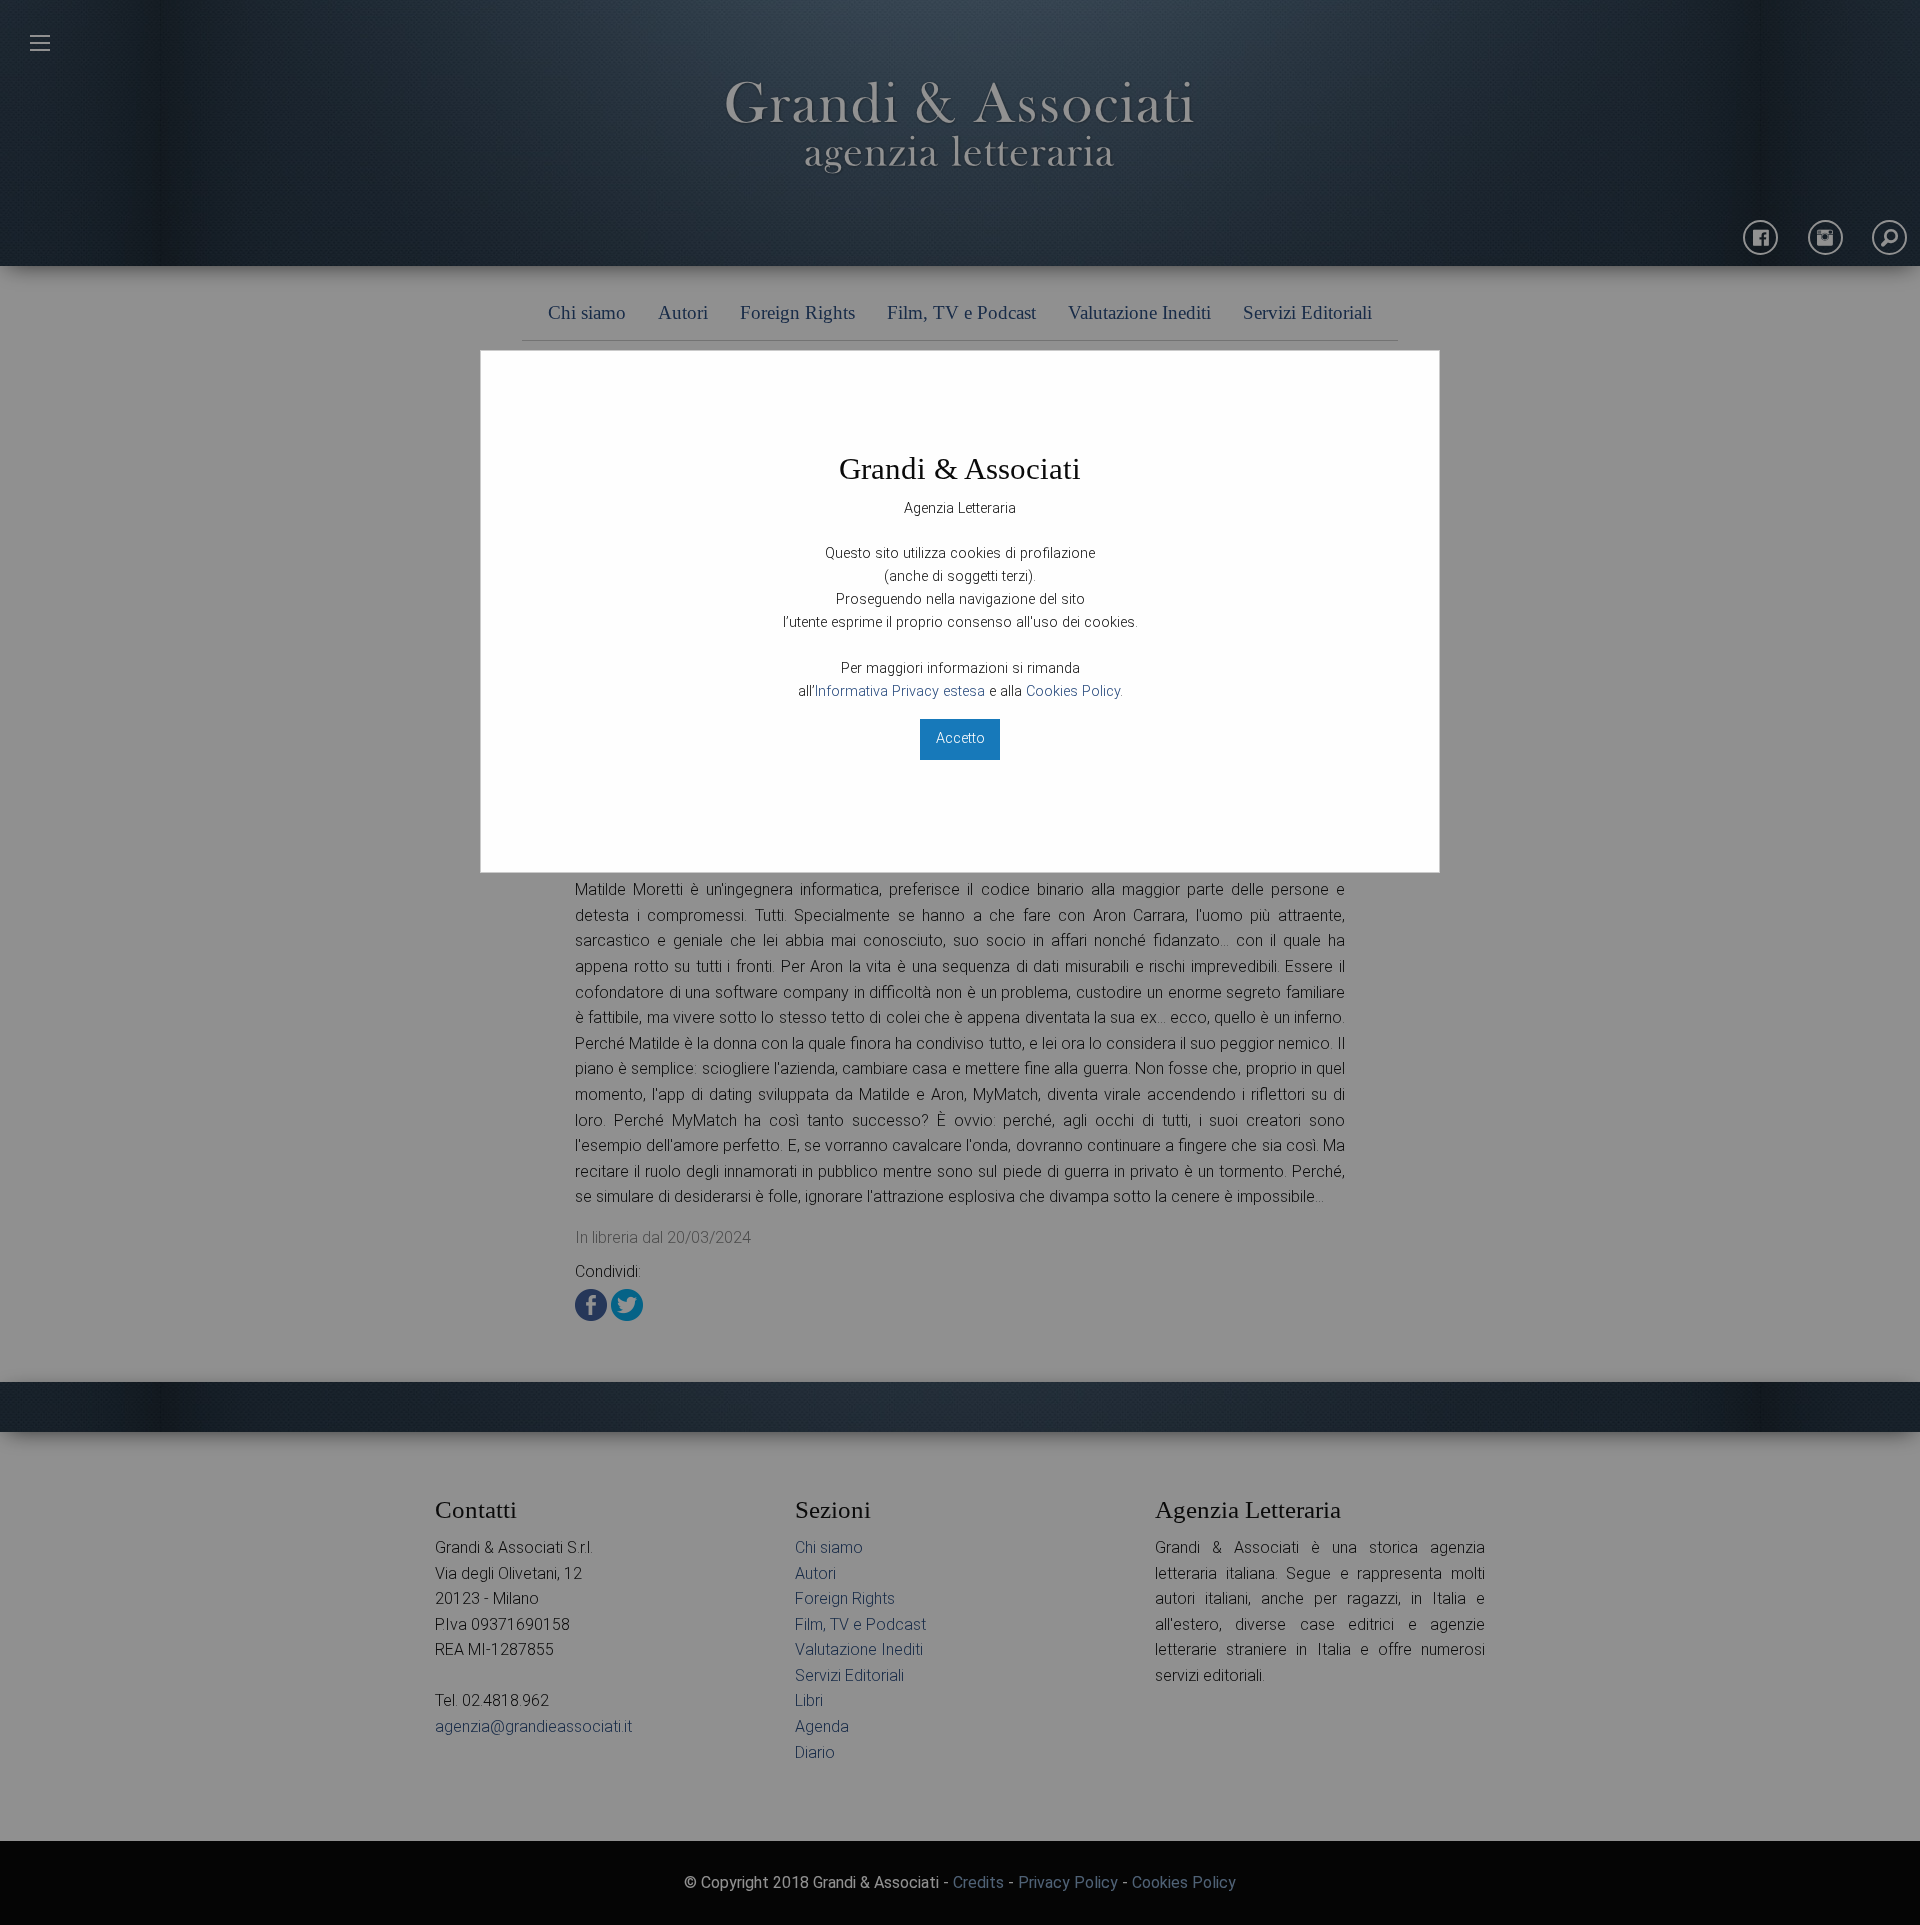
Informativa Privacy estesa (900, 691)
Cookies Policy (1073, 691)
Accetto (960, 738)
